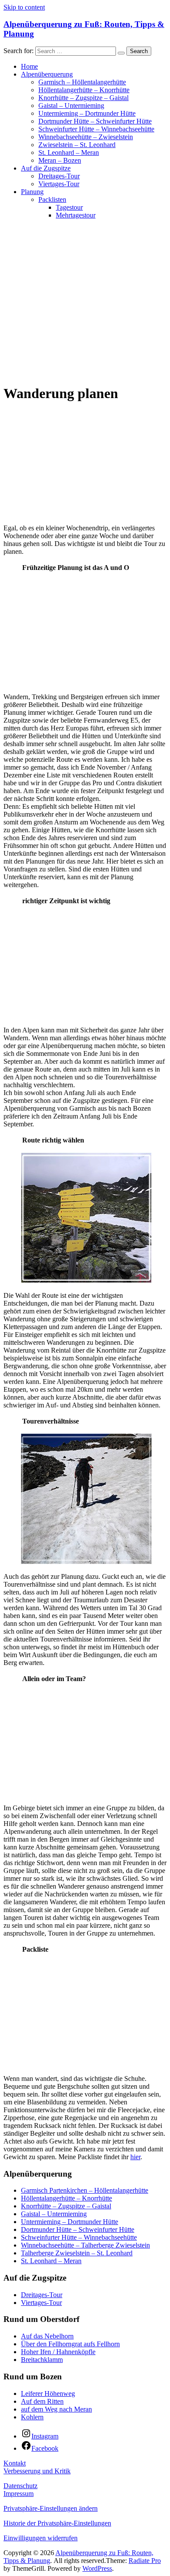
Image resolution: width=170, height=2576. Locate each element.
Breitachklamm (42, 2360)
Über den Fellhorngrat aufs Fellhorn (70, 2344)
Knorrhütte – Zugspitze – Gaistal (83, 98)
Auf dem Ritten (42, 2401)
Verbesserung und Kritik (37, 2471)
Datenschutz (20, 2486)
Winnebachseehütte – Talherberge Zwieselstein (85, 2245)
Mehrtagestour (76, 215)
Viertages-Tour (59, 184)
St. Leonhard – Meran (69, 152)
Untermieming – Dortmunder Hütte (87, 113)
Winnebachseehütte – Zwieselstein (86, 137)
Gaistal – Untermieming (71, 106)
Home (29, 66)
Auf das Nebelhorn (47, 2336)
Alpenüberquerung (47, 74)
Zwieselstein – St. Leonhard (77, 145)
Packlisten (52, 199)
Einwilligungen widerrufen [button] (41, 2538)
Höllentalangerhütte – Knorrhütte (84, 90)
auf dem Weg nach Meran (56, 2409)
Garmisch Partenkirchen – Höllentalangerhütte (85, 2190)
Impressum (19, 2494)
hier (135, 2157)
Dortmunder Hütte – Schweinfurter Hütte (95, 121)
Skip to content (24, 7)
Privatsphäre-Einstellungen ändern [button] (51, 2508)
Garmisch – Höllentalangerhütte (82, 82)
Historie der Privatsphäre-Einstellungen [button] (57, 2523)
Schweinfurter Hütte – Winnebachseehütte (96, 129)
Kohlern (32, 2417)
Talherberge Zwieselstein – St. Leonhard (77, 2253)
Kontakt (15, 2463)
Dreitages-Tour (59, 176)
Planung (32, 192)
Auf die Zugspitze (46, 168)
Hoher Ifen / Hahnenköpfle (58, 2352)
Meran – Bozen (60, 160)
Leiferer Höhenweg (48, 2393)
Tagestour (69, 207)
